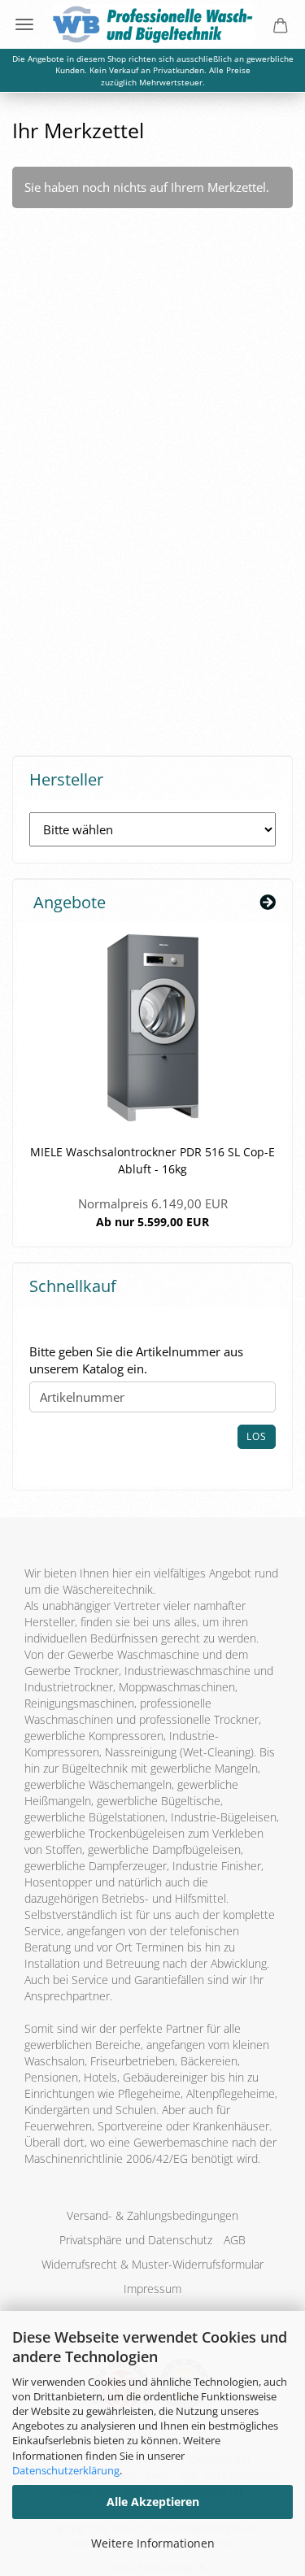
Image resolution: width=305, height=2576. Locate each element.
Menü (24, 24)
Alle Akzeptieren (153, 2502)
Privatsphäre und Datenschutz (136, 2240)
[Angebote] (268, 903)
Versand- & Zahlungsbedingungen (152, 2215)
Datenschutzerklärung (66, 2470)
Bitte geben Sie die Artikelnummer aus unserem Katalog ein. (136, 1360)
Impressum (152, 2289)
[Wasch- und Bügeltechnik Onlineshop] (153, 24)
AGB (235, 2240)
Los (257, 1436)
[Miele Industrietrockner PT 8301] (153, 1028)
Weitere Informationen (153, 2543)
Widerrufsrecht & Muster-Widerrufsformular (152, 2264)
